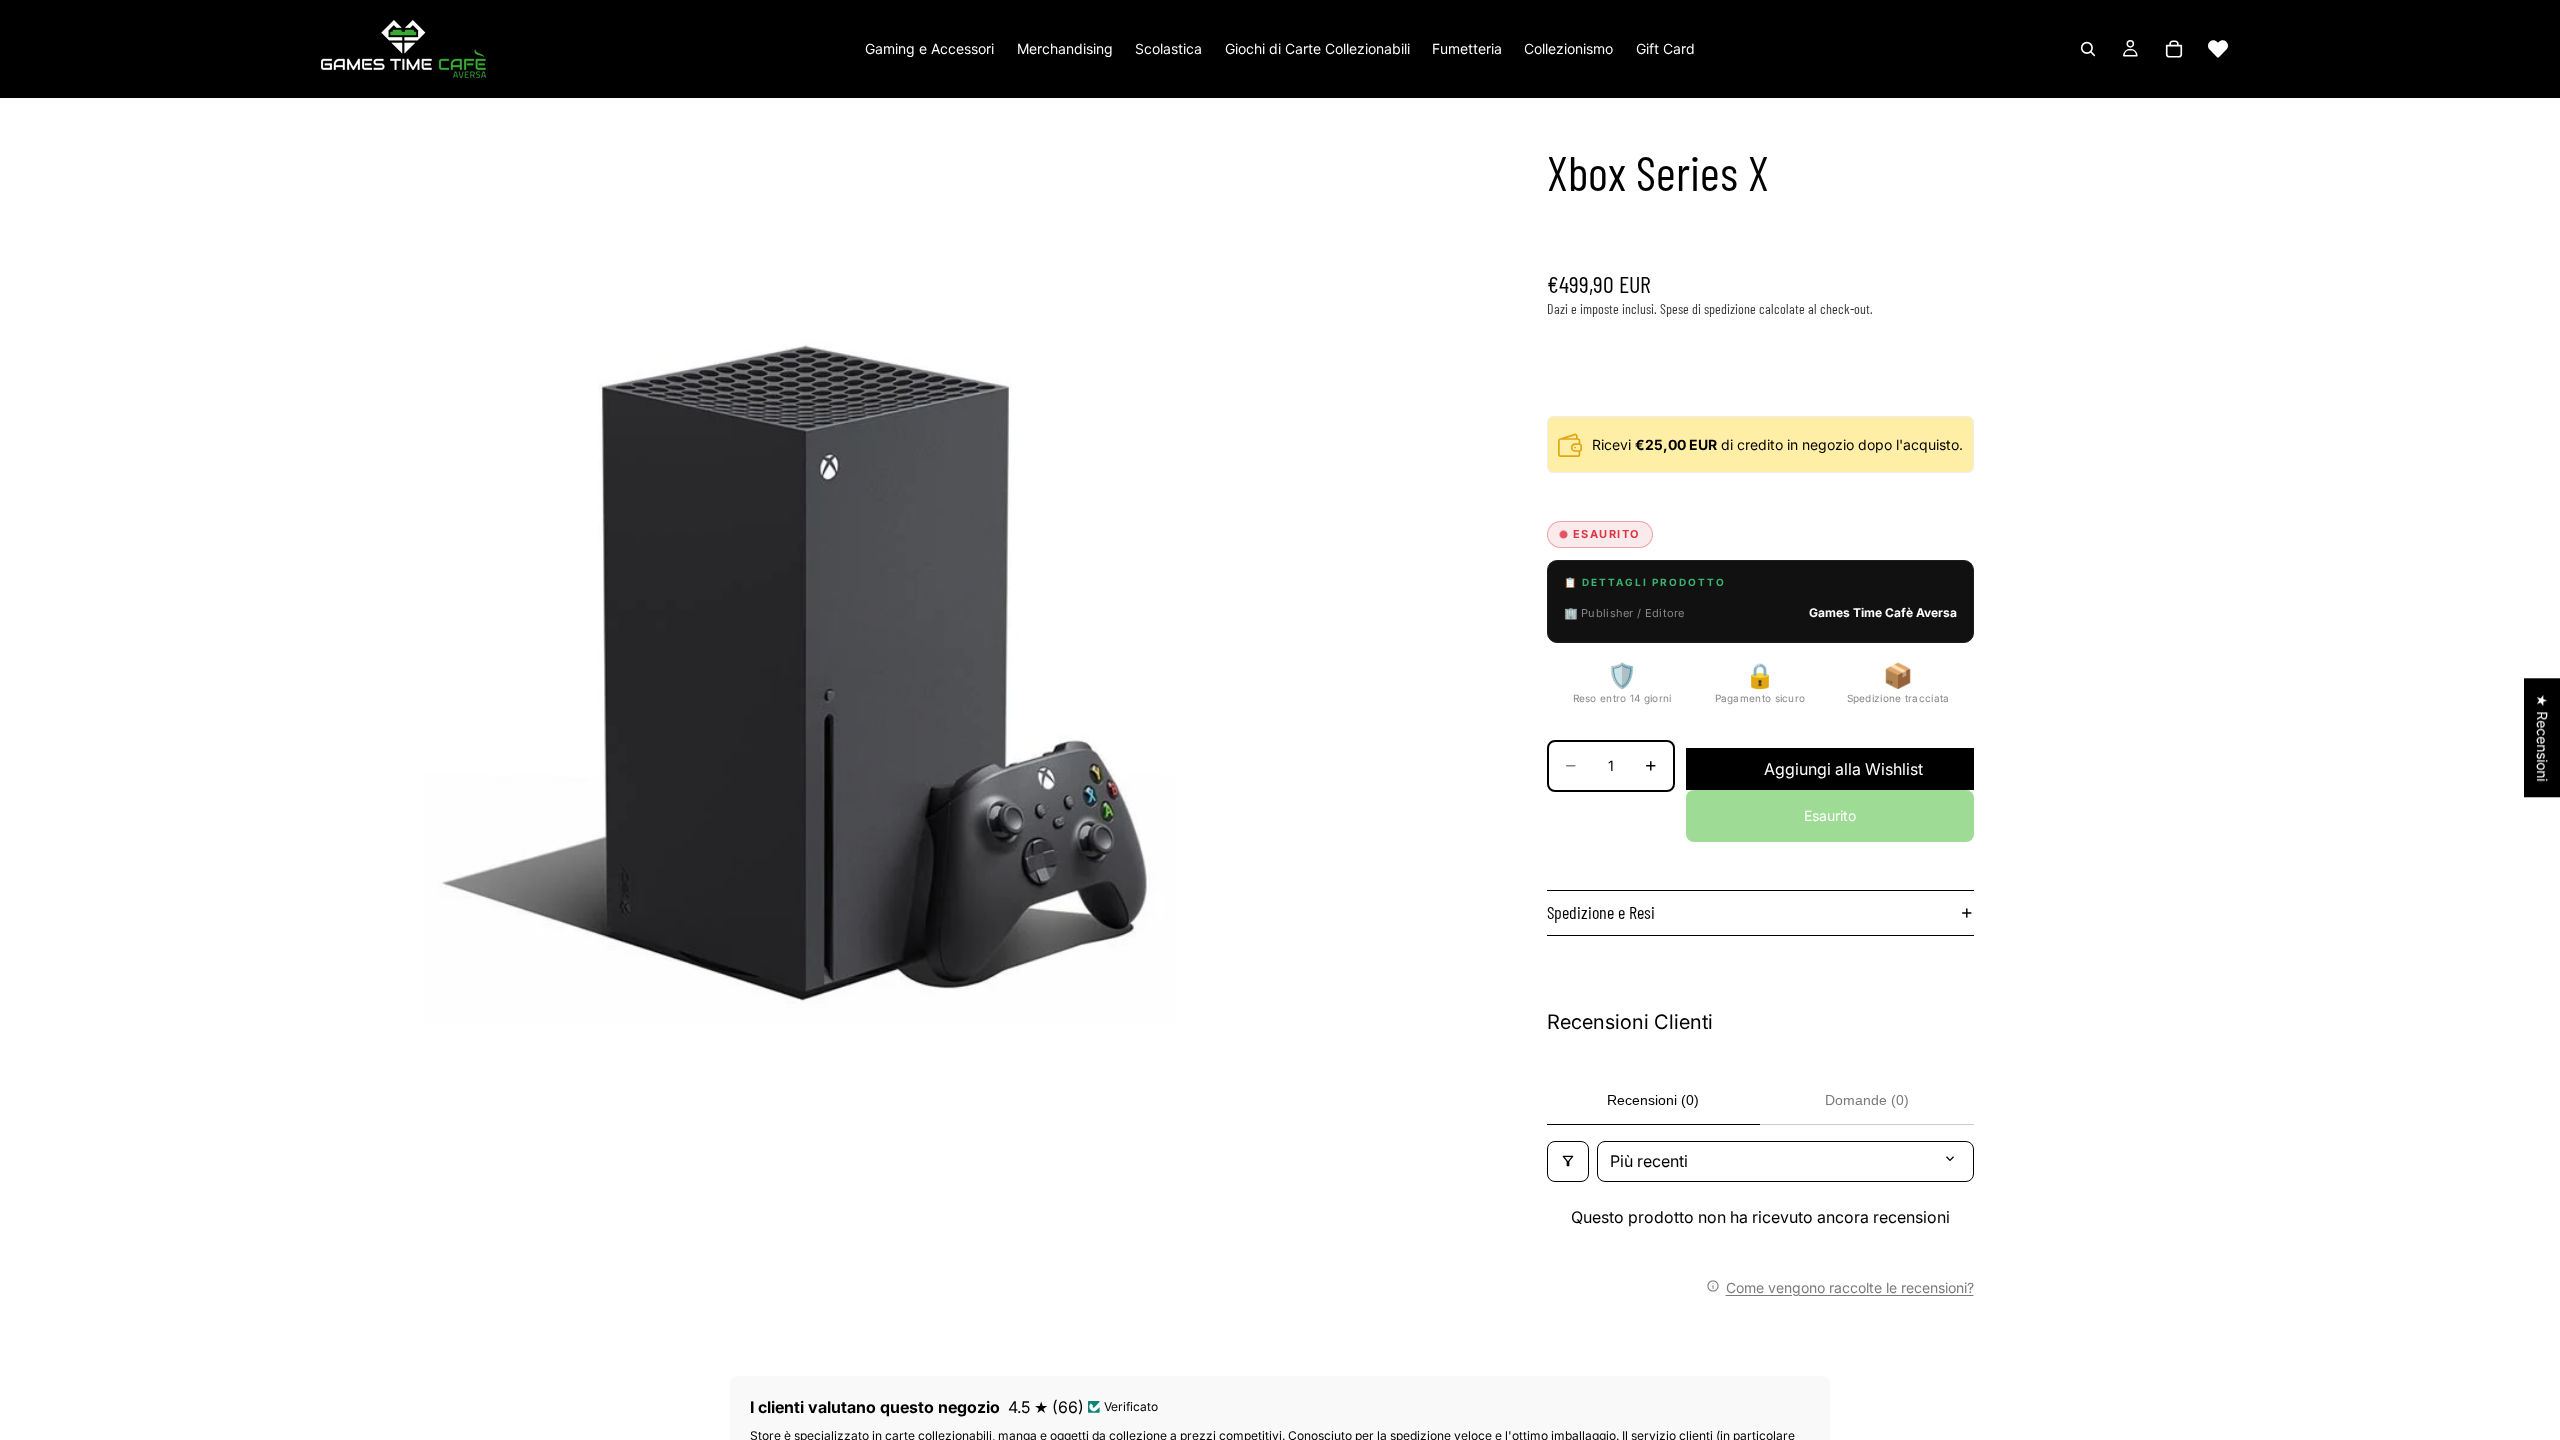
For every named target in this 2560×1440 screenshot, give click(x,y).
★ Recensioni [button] (2542, 737)
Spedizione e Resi (1601, 912)
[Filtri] (1568, 1161)
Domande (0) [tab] (1867, 1100)
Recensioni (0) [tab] (1653, 1100)
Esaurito (1830, 815)
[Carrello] (2174, 49)
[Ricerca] (2088, 49)
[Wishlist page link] (2218, 49)
